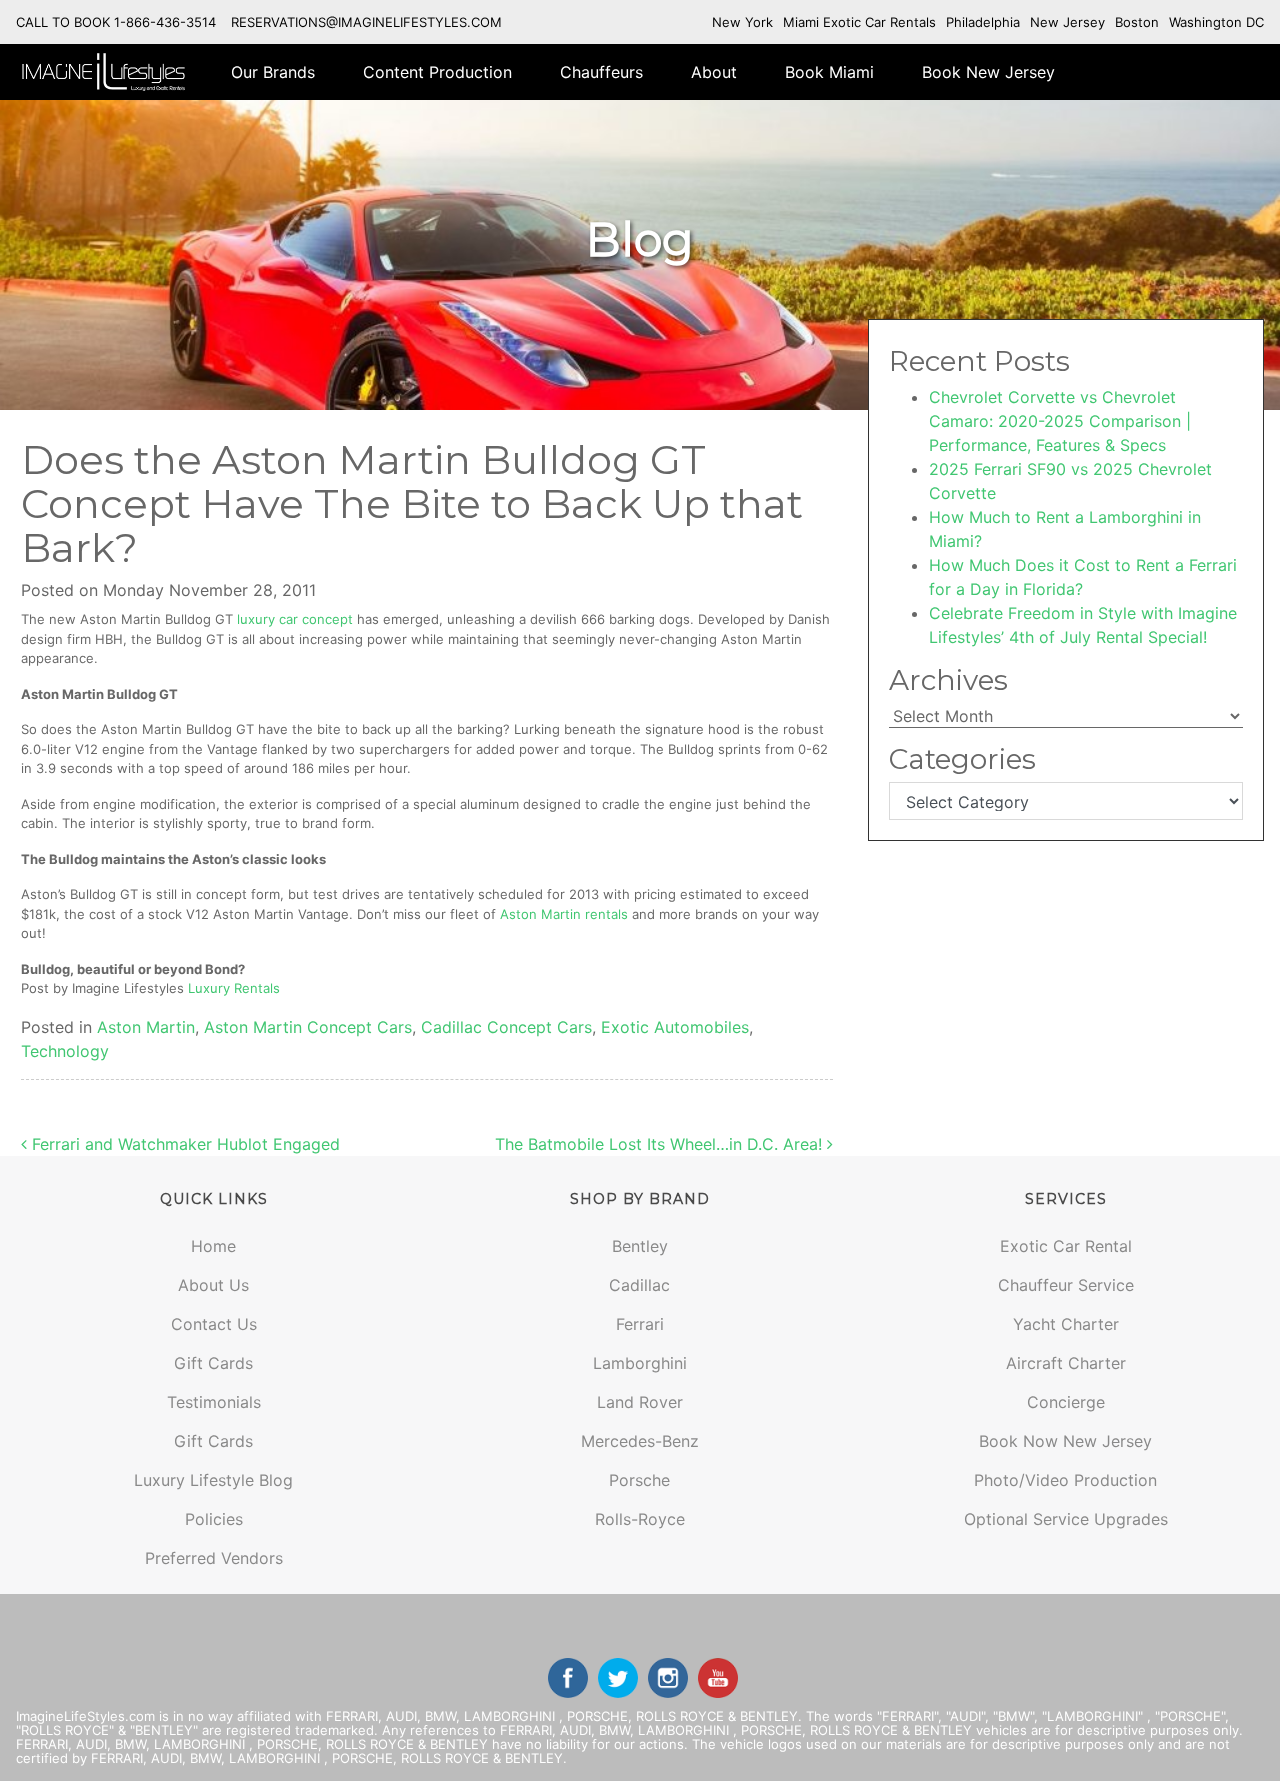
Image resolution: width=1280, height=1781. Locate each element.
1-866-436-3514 (165, 22)
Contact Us (214, 1324)
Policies (214, 1519)
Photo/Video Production (1065, 1480)
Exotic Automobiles (675, 1027)
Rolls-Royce (640, 1519)
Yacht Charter (1066, 1324)
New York (742, 22)
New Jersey (1067, 22)
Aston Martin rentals (564, 914)
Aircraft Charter (1066, 1363)
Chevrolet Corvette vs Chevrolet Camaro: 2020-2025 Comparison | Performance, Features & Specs (1060, 421)
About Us (213, 1285)
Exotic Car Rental (1066, 1246)
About (714, 72)
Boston (1137, 22)
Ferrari (640, 1324)
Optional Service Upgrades (1066, 1519)
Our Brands (273, 72)
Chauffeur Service (1066, 1285)
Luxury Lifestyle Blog (213, 1480)
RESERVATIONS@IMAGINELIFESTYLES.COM (366, 22)
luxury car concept (295, 619)
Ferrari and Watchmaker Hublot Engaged (183, 1144)
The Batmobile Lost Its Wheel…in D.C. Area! (661, 1144)
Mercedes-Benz (640, 1441)
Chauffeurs (601, 72)
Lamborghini (640, 1363)
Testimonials (214, 1402)
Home (213, 1246)
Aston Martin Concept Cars (308, 1027)
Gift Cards (213, 1363)
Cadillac (639, 1285)
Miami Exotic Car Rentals (859, 22)
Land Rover (640, 1402)
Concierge (1066, 1402)
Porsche (639, 1480)
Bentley (640, 1246)
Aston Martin (146, 1027)
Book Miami (829, 72)
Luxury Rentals (234, 988)
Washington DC (1216, 22)
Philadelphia (983, 22)
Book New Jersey (988, 72)
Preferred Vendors (214, 1558)
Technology (65, 1051)
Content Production (437, 72)
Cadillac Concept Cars (506, 1027)
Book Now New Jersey (1065, 1441)
